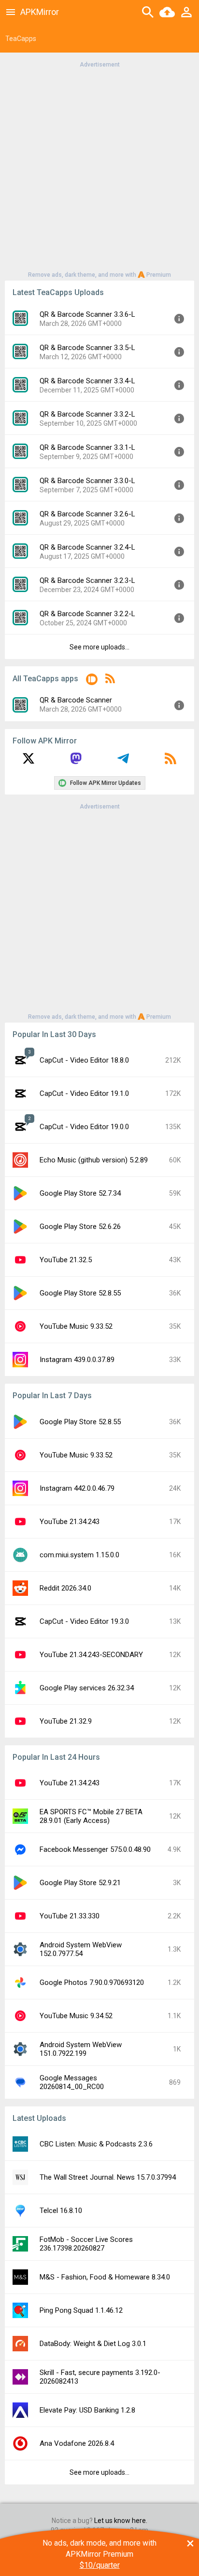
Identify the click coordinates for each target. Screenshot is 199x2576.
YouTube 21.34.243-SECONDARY (91, 1655)
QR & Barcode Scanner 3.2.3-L (87, 580)
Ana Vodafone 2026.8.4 (77, 2443)
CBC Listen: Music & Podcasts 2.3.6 (96, 2144)
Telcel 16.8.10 (61, 2211)
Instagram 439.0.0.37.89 (77, 1360)
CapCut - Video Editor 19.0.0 (84, 1127)
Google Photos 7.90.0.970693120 (92, 1983)
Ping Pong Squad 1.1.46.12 (81, 2310)
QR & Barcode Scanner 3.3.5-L (87, 348)
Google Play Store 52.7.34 (80, 1193)
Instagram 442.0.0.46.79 (77, 1488)
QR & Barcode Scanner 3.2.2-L (87, 614)
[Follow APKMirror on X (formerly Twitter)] (28, 762)
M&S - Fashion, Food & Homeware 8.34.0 (105, 2277)
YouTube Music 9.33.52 (76, 1326)
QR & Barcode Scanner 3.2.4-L (87, 547)
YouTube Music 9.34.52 (76, 2016)
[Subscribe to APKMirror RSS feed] (171, 762)
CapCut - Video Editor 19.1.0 (84, 1093)
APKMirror (40, 12)
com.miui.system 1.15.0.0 (79, 1555)
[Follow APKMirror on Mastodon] (76, 762)
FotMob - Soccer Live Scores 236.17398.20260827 (86, 2244)
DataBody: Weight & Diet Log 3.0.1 (93, 2344)
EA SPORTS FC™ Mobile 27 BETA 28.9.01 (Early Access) (91, 1816)
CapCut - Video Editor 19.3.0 (84, 1621)
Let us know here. (121, 2521)
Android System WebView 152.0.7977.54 (81, 1949)
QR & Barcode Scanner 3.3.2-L (87, 414)
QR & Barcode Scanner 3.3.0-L (87, 481)
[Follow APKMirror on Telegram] (123, 762)
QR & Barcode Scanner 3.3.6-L (87, 314)
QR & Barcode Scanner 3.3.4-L (87, 381)
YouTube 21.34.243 (70, 1522)
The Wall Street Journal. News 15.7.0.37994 (108, 2177)
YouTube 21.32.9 (66, 1721)
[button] (92, 681)
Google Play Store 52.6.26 (80, 1227)
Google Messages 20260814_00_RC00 (72, 2082)
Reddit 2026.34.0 (65, 1588)
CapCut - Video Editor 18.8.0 (84, 1060)
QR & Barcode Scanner (76, 700)
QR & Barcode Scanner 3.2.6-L (87, 514)
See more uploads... (99, 647)
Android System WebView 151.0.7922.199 (81, 2049)
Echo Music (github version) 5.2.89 (94, 1160)
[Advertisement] (99, 169)
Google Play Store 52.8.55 (80, 1293)
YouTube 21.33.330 (70, 1916)
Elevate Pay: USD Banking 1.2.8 (87, 2410)
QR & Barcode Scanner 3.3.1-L (87, 447)
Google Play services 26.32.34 (87, 1688)
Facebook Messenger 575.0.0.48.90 (95, 1849)
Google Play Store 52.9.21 (80, 1883)
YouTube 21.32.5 (66, 1260)
